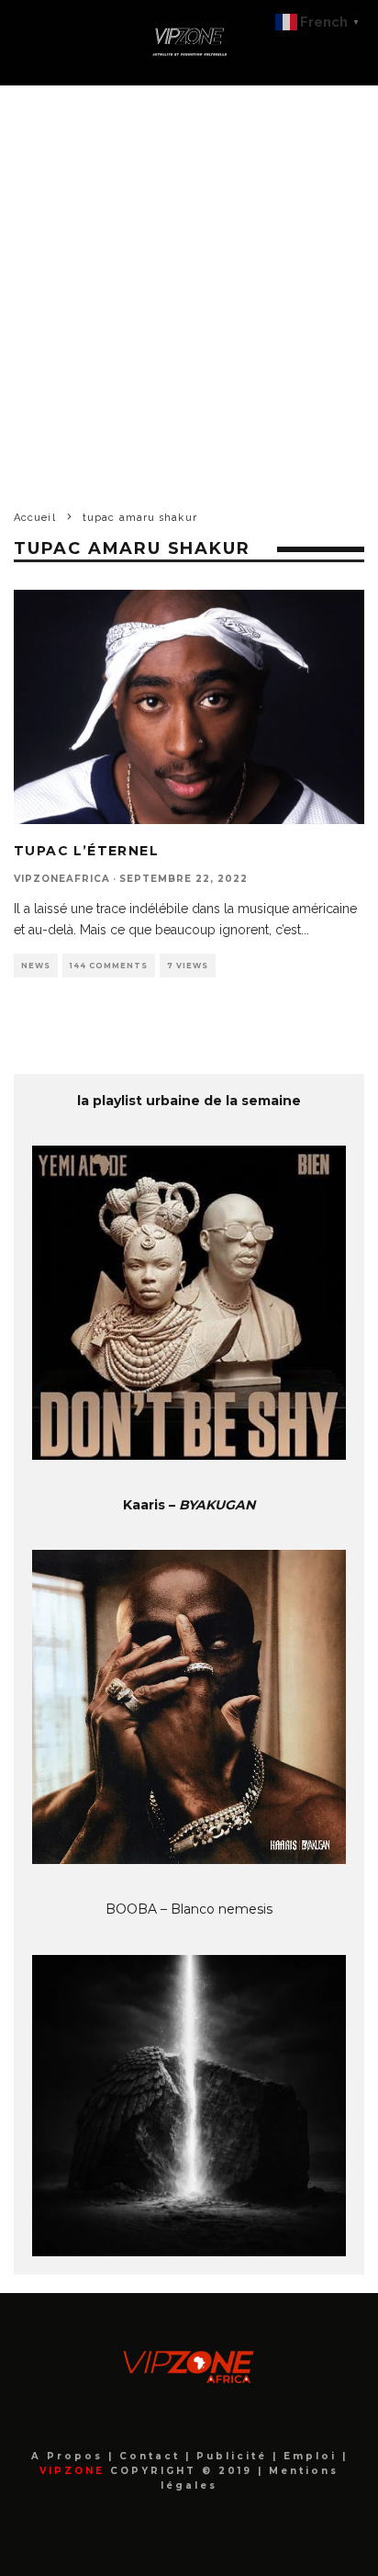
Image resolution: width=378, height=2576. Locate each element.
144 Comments (109, 966)
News (36, 966)
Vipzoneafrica (62, 879)
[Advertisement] (189, 284)
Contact (152, 2456)
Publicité (234, 2456)
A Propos (70, 2456)
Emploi (313, 2456)
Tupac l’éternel (86, 851)
